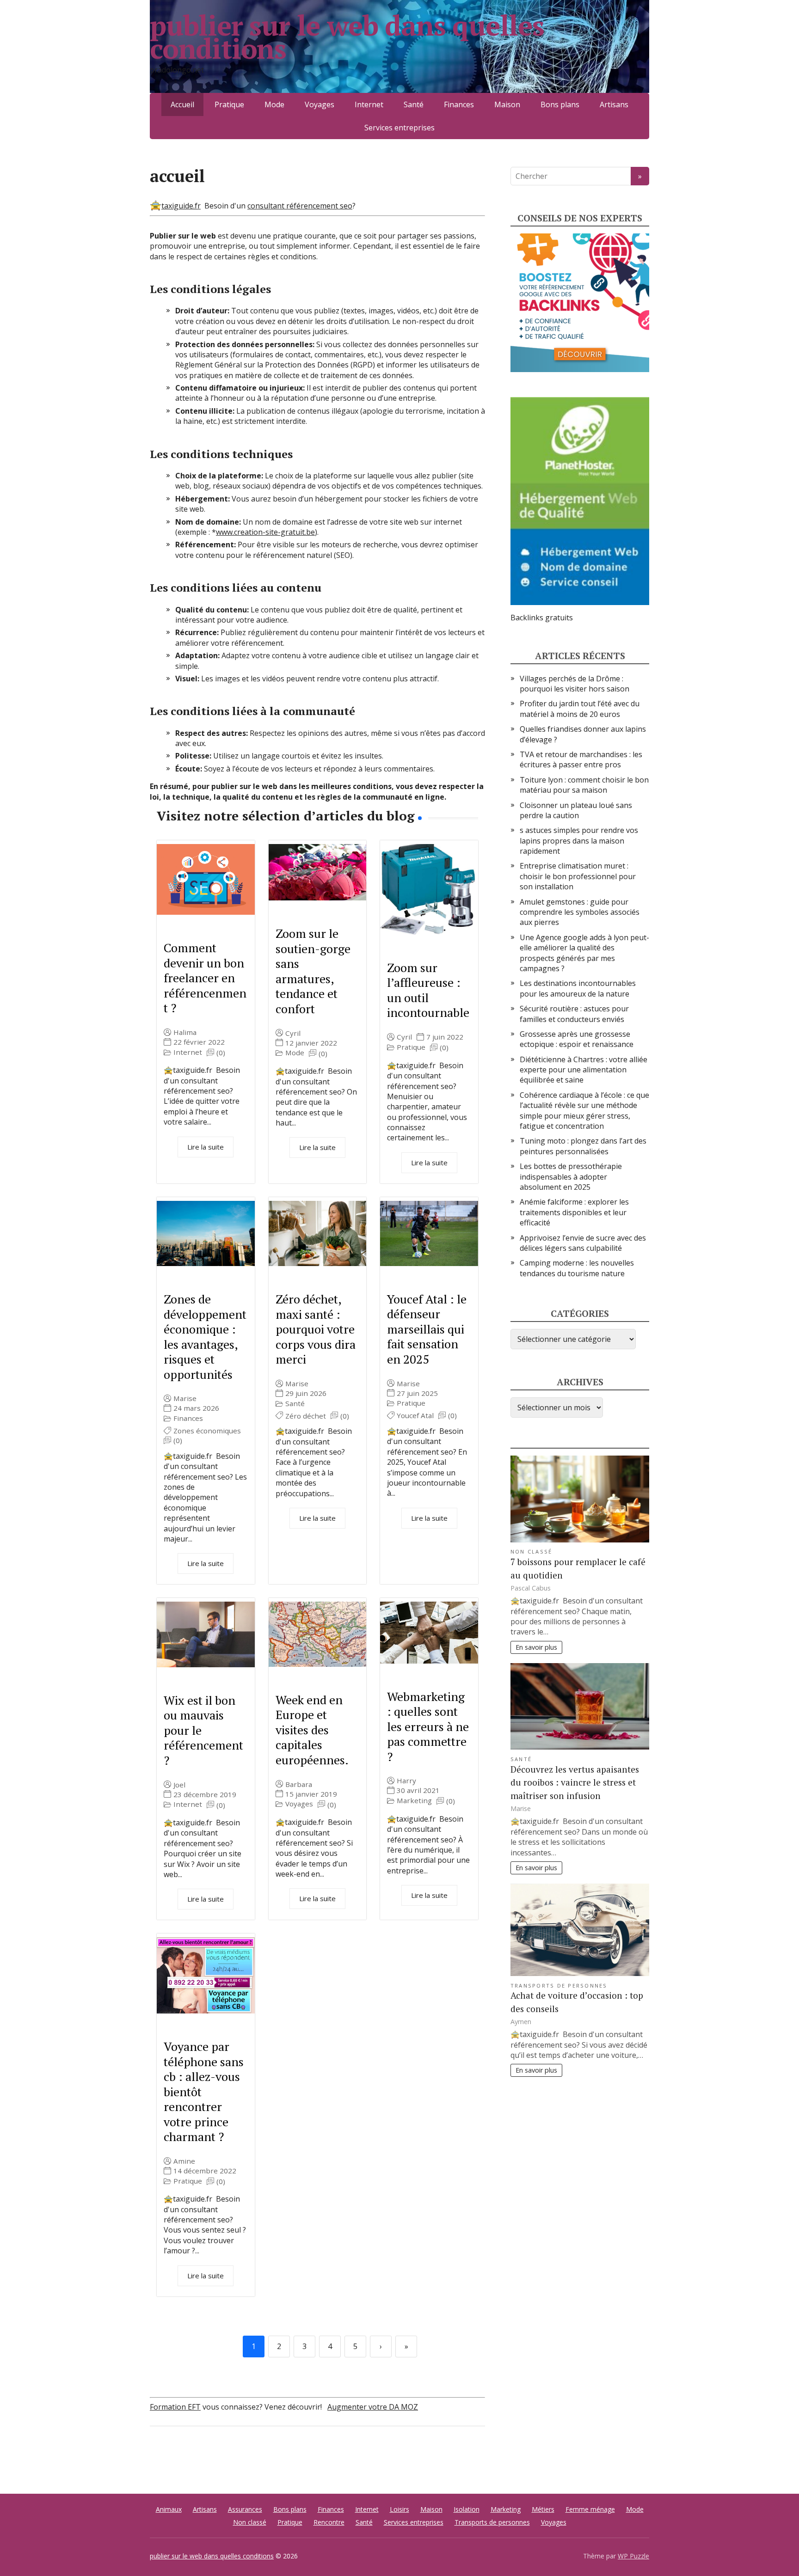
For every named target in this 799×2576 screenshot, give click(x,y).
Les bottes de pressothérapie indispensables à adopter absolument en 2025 (571, 1177)
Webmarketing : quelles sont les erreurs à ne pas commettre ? (428, 1726)
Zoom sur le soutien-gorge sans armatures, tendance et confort (313, 971)
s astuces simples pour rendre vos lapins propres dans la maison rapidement (579, 841)
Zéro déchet (306, 1416)
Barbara (299, 1784)
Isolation (467, 2509)
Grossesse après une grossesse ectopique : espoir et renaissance (577, 1039)
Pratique (229, 104)
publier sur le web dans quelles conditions (347, 37)
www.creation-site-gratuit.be (265, 532)
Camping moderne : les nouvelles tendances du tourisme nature (577, 1268)
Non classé (531, 1551)
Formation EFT (175, 2407)
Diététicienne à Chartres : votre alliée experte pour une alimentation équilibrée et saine (584, 1070)
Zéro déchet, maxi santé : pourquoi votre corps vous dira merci (316, 1329)
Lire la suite (206, 1147)
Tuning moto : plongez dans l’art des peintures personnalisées (583, 1146)
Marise (185, 1398)
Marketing (414, 1801)
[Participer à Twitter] (252, 2457)
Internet (369, 104)
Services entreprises (399, 128)
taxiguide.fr (181, 206)
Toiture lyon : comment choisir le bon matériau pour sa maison (584, 785)
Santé (414, 104)
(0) (221, 1053)
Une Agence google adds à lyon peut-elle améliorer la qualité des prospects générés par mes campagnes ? (584, 953)
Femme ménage (590, 2509)
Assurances (245, 2509)
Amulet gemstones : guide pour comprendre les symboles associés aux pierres (580, 912)
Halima (185, 1032)
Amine (184, 2161)
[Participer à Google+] (228, 2457)
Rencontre (329, 2522)
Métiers (543, 2509)
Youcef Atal (415, 1416)
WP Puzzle (633, 2556)
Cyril (293, 1033)
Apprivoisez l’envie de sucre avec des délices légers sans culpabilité (583, 1243)
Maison (507, 104)
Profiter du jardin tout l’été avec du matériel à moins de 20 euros (580, 709)
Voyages (320, 104)
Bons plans (560, 104)
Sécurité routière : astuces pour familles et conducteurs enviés (574, 1014)
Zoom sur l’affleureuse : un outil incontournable (428, 990)
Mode (274, 104)
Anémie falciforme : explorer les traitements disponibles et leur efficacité (574, 1212)
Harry (406, 1781)
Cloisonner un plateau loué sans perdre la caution (576, 810)
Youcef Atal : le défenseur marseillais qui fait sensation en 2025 (427, 1329)
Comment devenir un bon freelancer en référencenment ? (205, 978)
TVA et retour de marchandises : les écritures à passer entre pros (581, 759)
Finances (459, 104)
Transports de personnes (559, 1986)
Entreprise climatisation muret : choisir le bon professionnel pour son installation (578, 876)
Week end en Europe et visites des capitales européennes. (312, 1730)
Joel (179, 1785)
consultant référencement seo (300, 206)
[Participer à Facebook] (159, 2457)
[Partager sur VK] (182, 2457)
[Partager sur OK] (205, 2457)
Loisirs (399, 2509)
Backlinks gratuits (542, 618)
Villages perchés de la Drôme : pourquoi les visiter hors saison (575, 684)
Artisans (614, 104)
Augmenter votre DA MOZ (373, 2407)
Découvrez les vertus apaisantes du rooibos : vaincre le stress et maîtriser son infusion (575, 1783)
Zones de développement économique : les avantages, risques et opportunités (205, 1337)
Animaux (169, 2509)
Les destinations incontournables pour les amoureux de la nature (578, 988)
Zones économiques (207, 1431)
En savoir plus (536, 1647)
